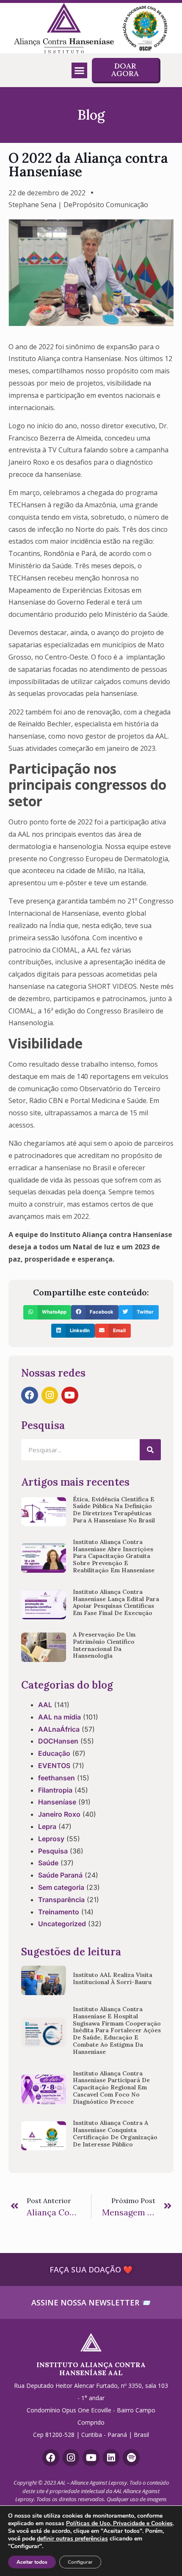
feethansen (57, 1778)
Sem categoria (61, 1887)
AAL (45, 1705)
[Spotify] (131, 2458)
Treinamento (59, 1912)
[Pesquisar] (150, 1450)
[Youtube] (70, 1395)
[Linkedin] (111, 2458)
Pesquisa (53, 1851)
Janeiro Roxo (59, 1814)
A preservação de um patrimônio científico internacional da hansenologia (104, 1645)
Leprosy (51, 1839)
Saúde (48, 1863)
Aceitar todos (32, 2562)
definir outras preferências (72, 2539)
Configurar (80, 2562)
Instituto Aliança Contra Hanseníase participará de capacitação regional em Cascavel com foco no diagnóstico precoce (111, 2087)
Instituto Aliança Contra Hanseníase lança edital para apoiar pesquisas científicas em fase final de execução (116, 1602)
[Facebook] (30, 1395)
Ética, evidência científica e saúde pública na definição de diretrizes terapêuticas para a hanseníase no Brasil (114, 1510)
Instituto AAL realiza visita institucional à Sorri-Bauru (113, 1978)
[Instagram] (50, 1395)
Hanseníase (57, 1802)
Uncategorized (62, 1924)
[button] (80, 71)
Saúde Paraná (60, 1875)
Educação (54, 1753)
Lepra (47, 1826)
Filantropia (55, 1790)
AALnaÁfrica (59, 1729)
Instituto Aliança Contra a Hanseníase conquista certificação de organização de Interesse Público (115, 2133)
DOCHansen (58, 1741)
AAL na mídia (59, 1717)
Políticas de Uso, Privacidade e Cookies (119, 2523)
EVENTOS (54, 1766)
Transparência (61, 1900)
